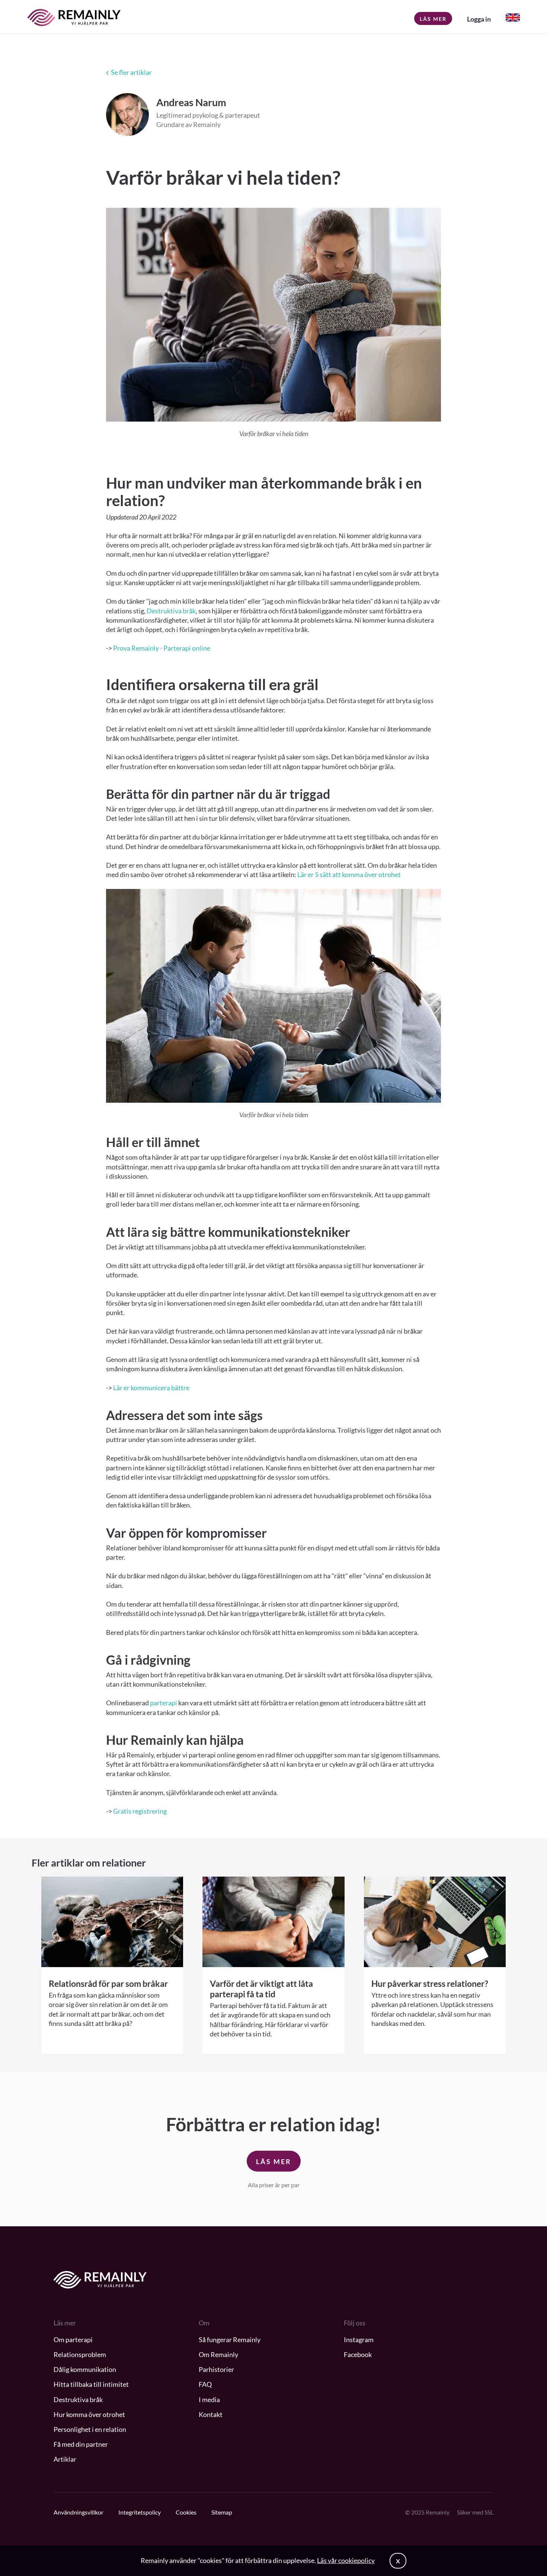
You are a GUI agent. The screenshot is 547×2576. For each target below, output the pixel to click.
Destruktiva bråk (171, 611)
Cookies (186, 2512)
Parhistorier (216, 2369)
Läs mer (433, 19)
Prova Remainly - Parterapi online (162, 648)
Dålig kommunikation (85, 2369)
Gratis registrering (140, 1811)
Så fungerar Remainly (230, 2340)
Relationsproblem (80, 2354)
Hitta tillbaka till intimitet (91, 2384)
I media (209, 2399)
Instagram (359, 2340)
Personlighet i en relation (90, 2429)
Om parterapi (73, 2340)
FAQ (205, 2384)
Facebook (358, 2354)
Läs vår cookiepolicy (346, 2560)
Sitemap (222, 2512)
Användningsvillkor (79, 2512)
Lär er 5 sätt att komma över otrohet (349, 874)
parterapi (164, 1703)
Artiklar (65, 2459)
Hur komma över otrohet (89, 2414)
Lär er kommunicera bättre (151, 1388)
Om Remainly (218, 2354)
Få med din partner (81, 2444)
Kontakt (211, 2414)
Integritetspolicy (140, 2512)
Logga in (479, 19)
